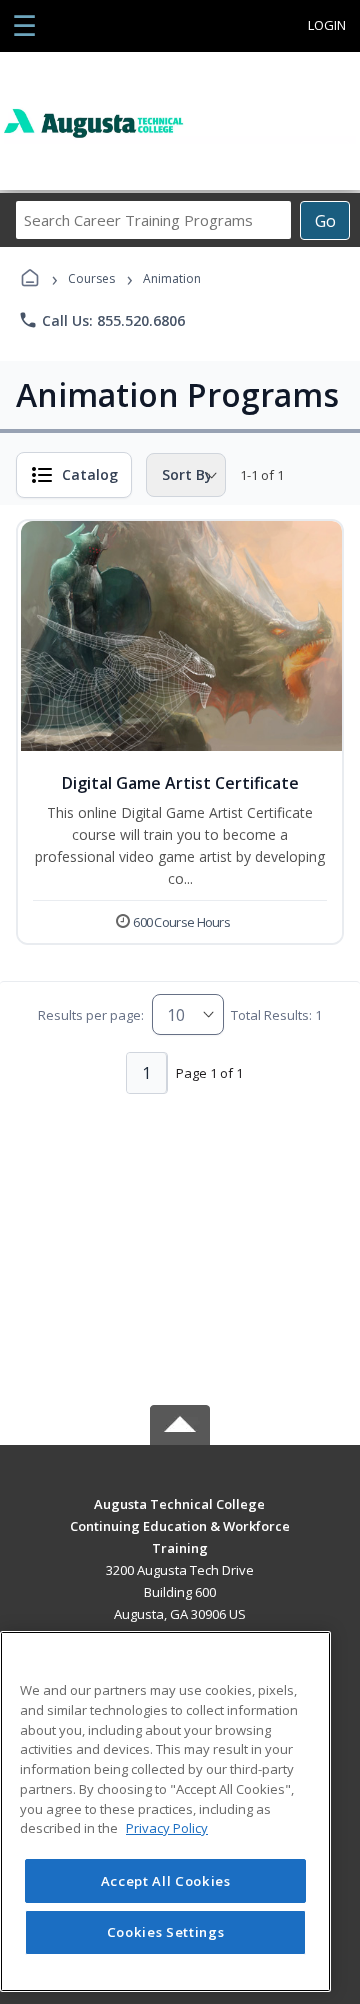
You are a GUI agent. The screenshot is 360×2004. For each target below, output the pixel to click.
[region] (165, 1811)
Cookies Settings (166, 1932)
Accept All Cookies (166, 1881)
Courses (91, 278)
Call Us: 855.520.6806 (101, 320)
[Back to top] (180, 1518)
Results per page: (91, 1015)
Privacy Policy (167, 1828)
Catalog (90, 474)
